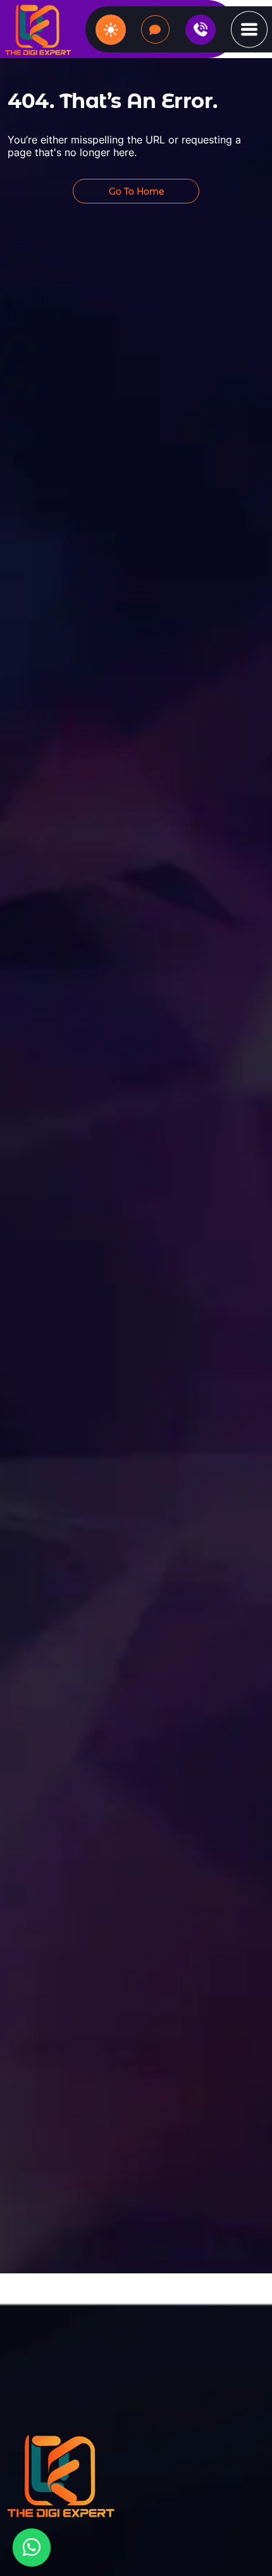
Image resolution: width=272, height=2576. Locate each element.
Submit (136, 1393)
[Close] (254, 1093)
